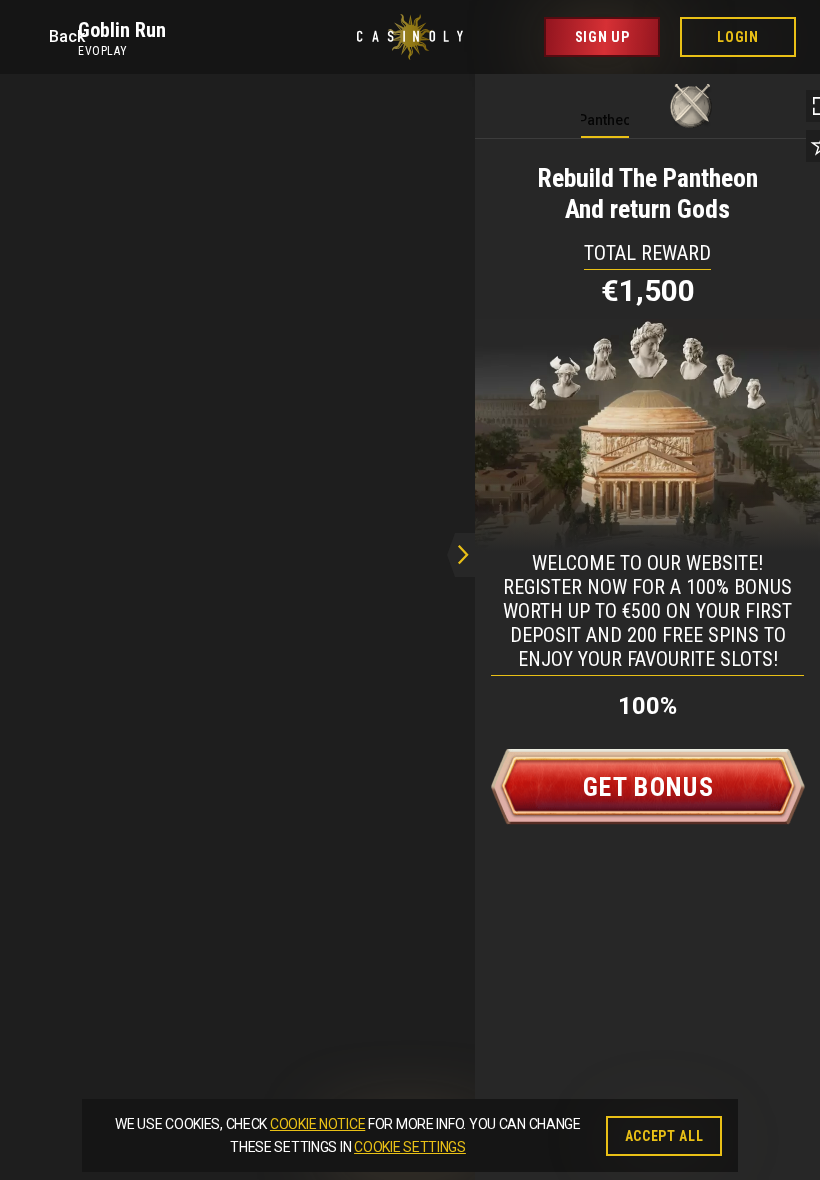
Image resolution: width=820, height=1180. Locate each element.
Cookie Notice (317, 1124)
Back (63, 36)
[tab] (605, 101)
